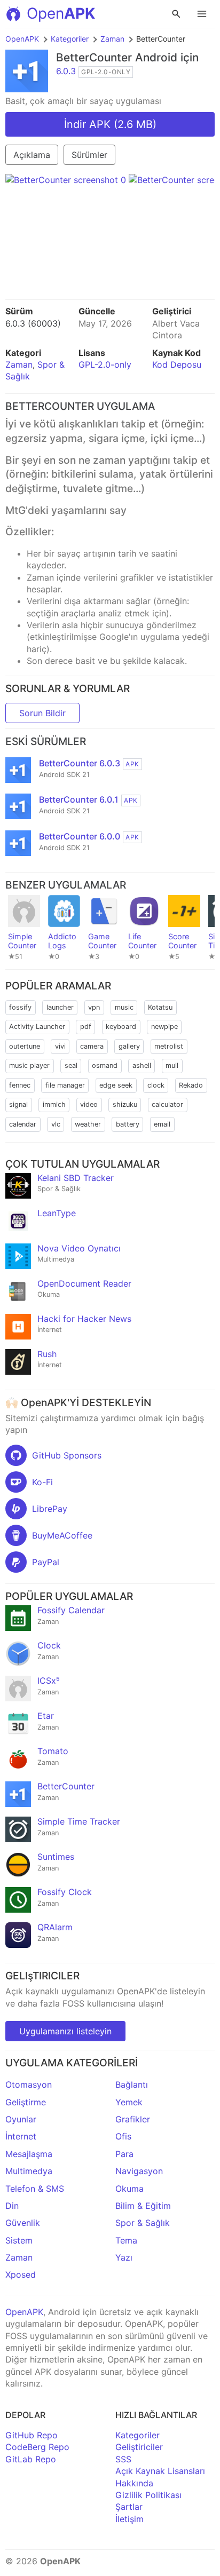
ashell (142, 1065)
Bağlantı (132, 2084)
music (124, 1007)
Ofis (123, 2136)
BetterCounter (94, 57)
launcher (60, 1007)
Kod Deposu (177, 364)
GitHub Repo (32, 2435)
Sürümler (89, 155)
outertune (25, 1046)
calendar (23, 1124)
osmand (105, 1065)
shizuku (125, 1104)
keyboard (121, 1027)
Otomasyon (29, 2084)
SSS (123, 2459)
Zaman (112, 39)
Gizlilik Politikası (148, 2495)
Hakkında (134, 2483)
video (89, 1104)
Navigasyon (139, 2171)
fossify (20, 1007)
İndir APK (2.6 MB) (110, 124)
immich (54, 1104)
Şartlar (129, 2507)
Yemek (129, 2102)
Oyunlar (21, 2119)
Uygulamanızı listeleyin (65, 2031)
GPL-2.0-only (105, 364)
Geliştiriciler (139, 2447)
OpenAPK (22, 39)
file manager (65, 1085)
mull (172, 1065)
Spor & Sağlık (143, 2223)
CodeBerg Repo (37, 2447)
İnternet (21, 2136)
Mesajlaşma (29, 2154)
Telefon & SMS (35, 2189)
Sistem (19, 2240)
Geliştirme (26, 2102)
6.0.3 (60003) (33, 323)
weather (88, 1124)
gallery (129, 1046)
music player (29, 1065)
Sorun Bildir (42, 713)
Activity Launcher (37, 1027)
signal (18, 1104)
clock (156, 1085)
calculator (167, 1104)
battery (128, 1124)
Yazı (124, 2257)
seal (71, 1065)
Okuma (129, 2189)
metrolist (169, 1046)
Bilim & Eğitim (143, 2206)
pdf (86, 1027)
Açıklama (32, 155)
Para (124, 2154)
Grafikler (133, 2119)
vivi (60, 1046)
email (162, 1124)
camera (92, 1046)
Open (61, 13)
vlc (56, 1124)
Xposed (21, 2274)
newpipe (164, 1027)
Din (12, 2206)
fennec (20, 1085)
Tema (126, 2240)
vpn (94, 1007)
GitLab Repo (31, 2459)
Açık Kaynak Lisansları (160, 2471)
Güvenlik (23, 2223)
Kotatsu (160, 1007)
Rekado (191, 1085)
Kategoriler (70, 39)
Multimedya (29, 2171)
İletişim (129, 2519)
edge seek (116, 1085)
